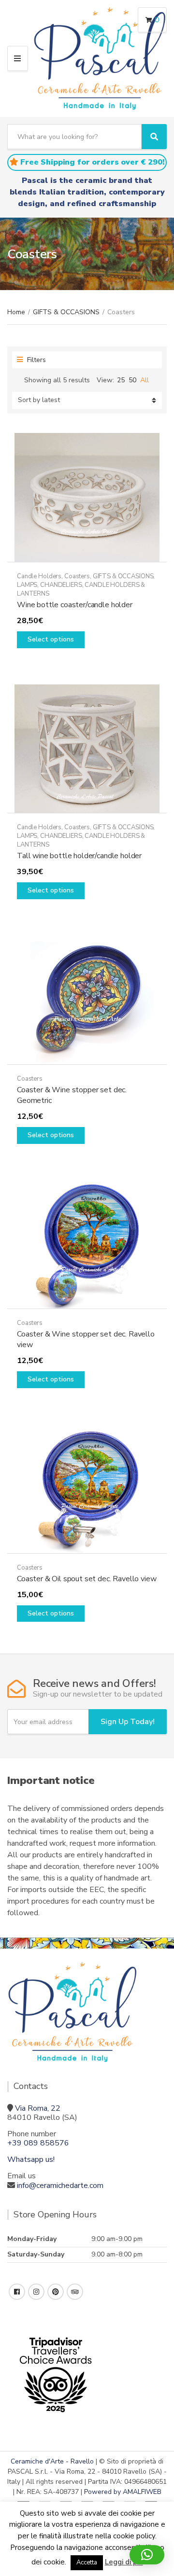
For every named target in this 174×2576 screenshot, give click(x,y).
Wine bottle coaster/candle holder (75, 605)
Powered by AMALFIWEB (123, 2492)
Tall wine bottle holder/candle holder (79, 856)
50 (132, 380)
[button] (147, 2555)
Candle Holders (39, 576)
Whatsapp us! (31, 2159)
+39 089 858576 (38, 2143)
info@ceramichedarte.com (60, 2186)
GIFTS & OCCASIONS (66, 312)
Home (16, 312)
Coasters (77, 576)
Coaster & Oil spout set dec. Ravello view (87, 1579)
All (145, 380)
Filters (36, 360)
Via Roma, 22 (38, 2108)
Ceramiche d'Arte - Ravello (52, 2461)
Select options (51, 639)
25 (121, 380)
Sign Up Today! (128, 1722)
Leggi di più (124, 2562)
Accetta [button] (87, 2562)
